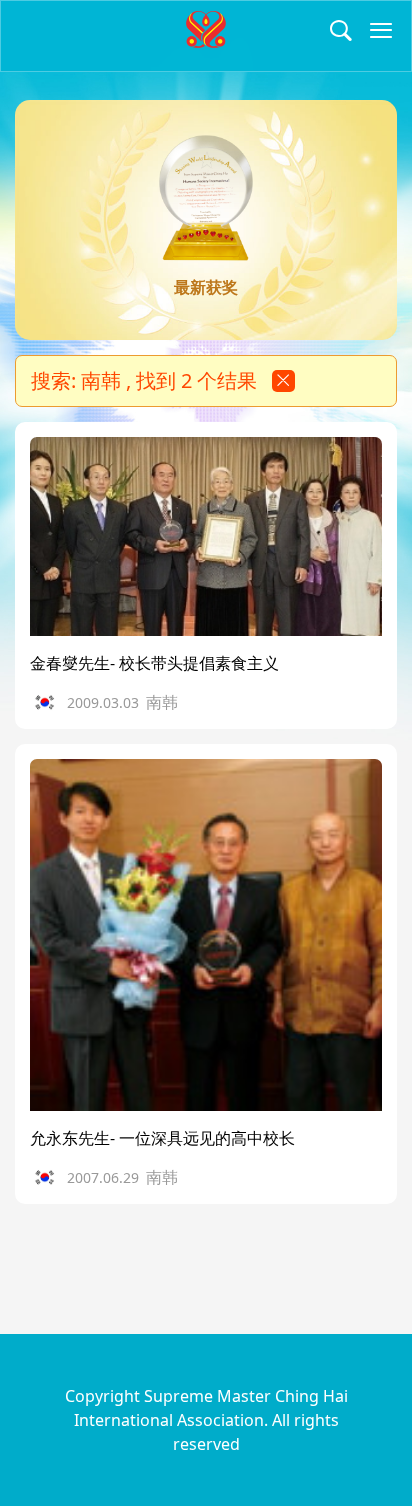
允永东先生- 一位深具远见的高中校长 (162, 1138)
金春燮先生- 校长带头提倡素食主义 (154, 663)
